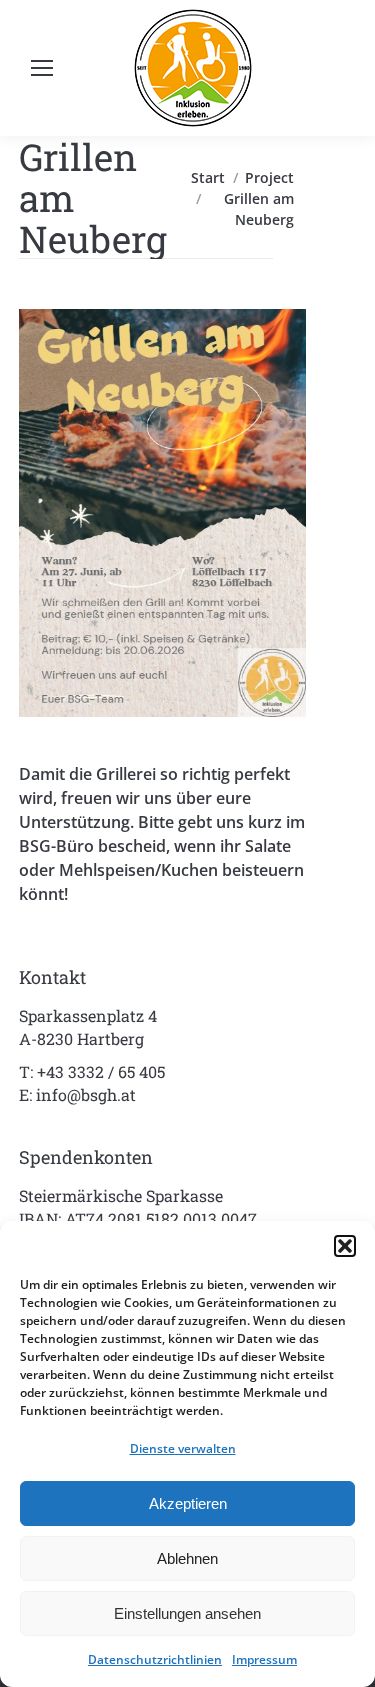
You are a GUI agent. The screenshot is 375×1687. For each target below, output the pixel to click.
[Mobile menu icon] (42, 68)
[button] (345, 1246)
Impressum (264, 1659)
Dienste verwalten (183, 1448)
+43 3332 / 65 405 (101, 1071)
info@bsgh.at (86, 1094)
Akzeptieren (188, 1503)
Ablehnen (187, 1558)
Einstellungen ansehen (187, 1613)
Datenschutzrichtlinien (155, 1659)
